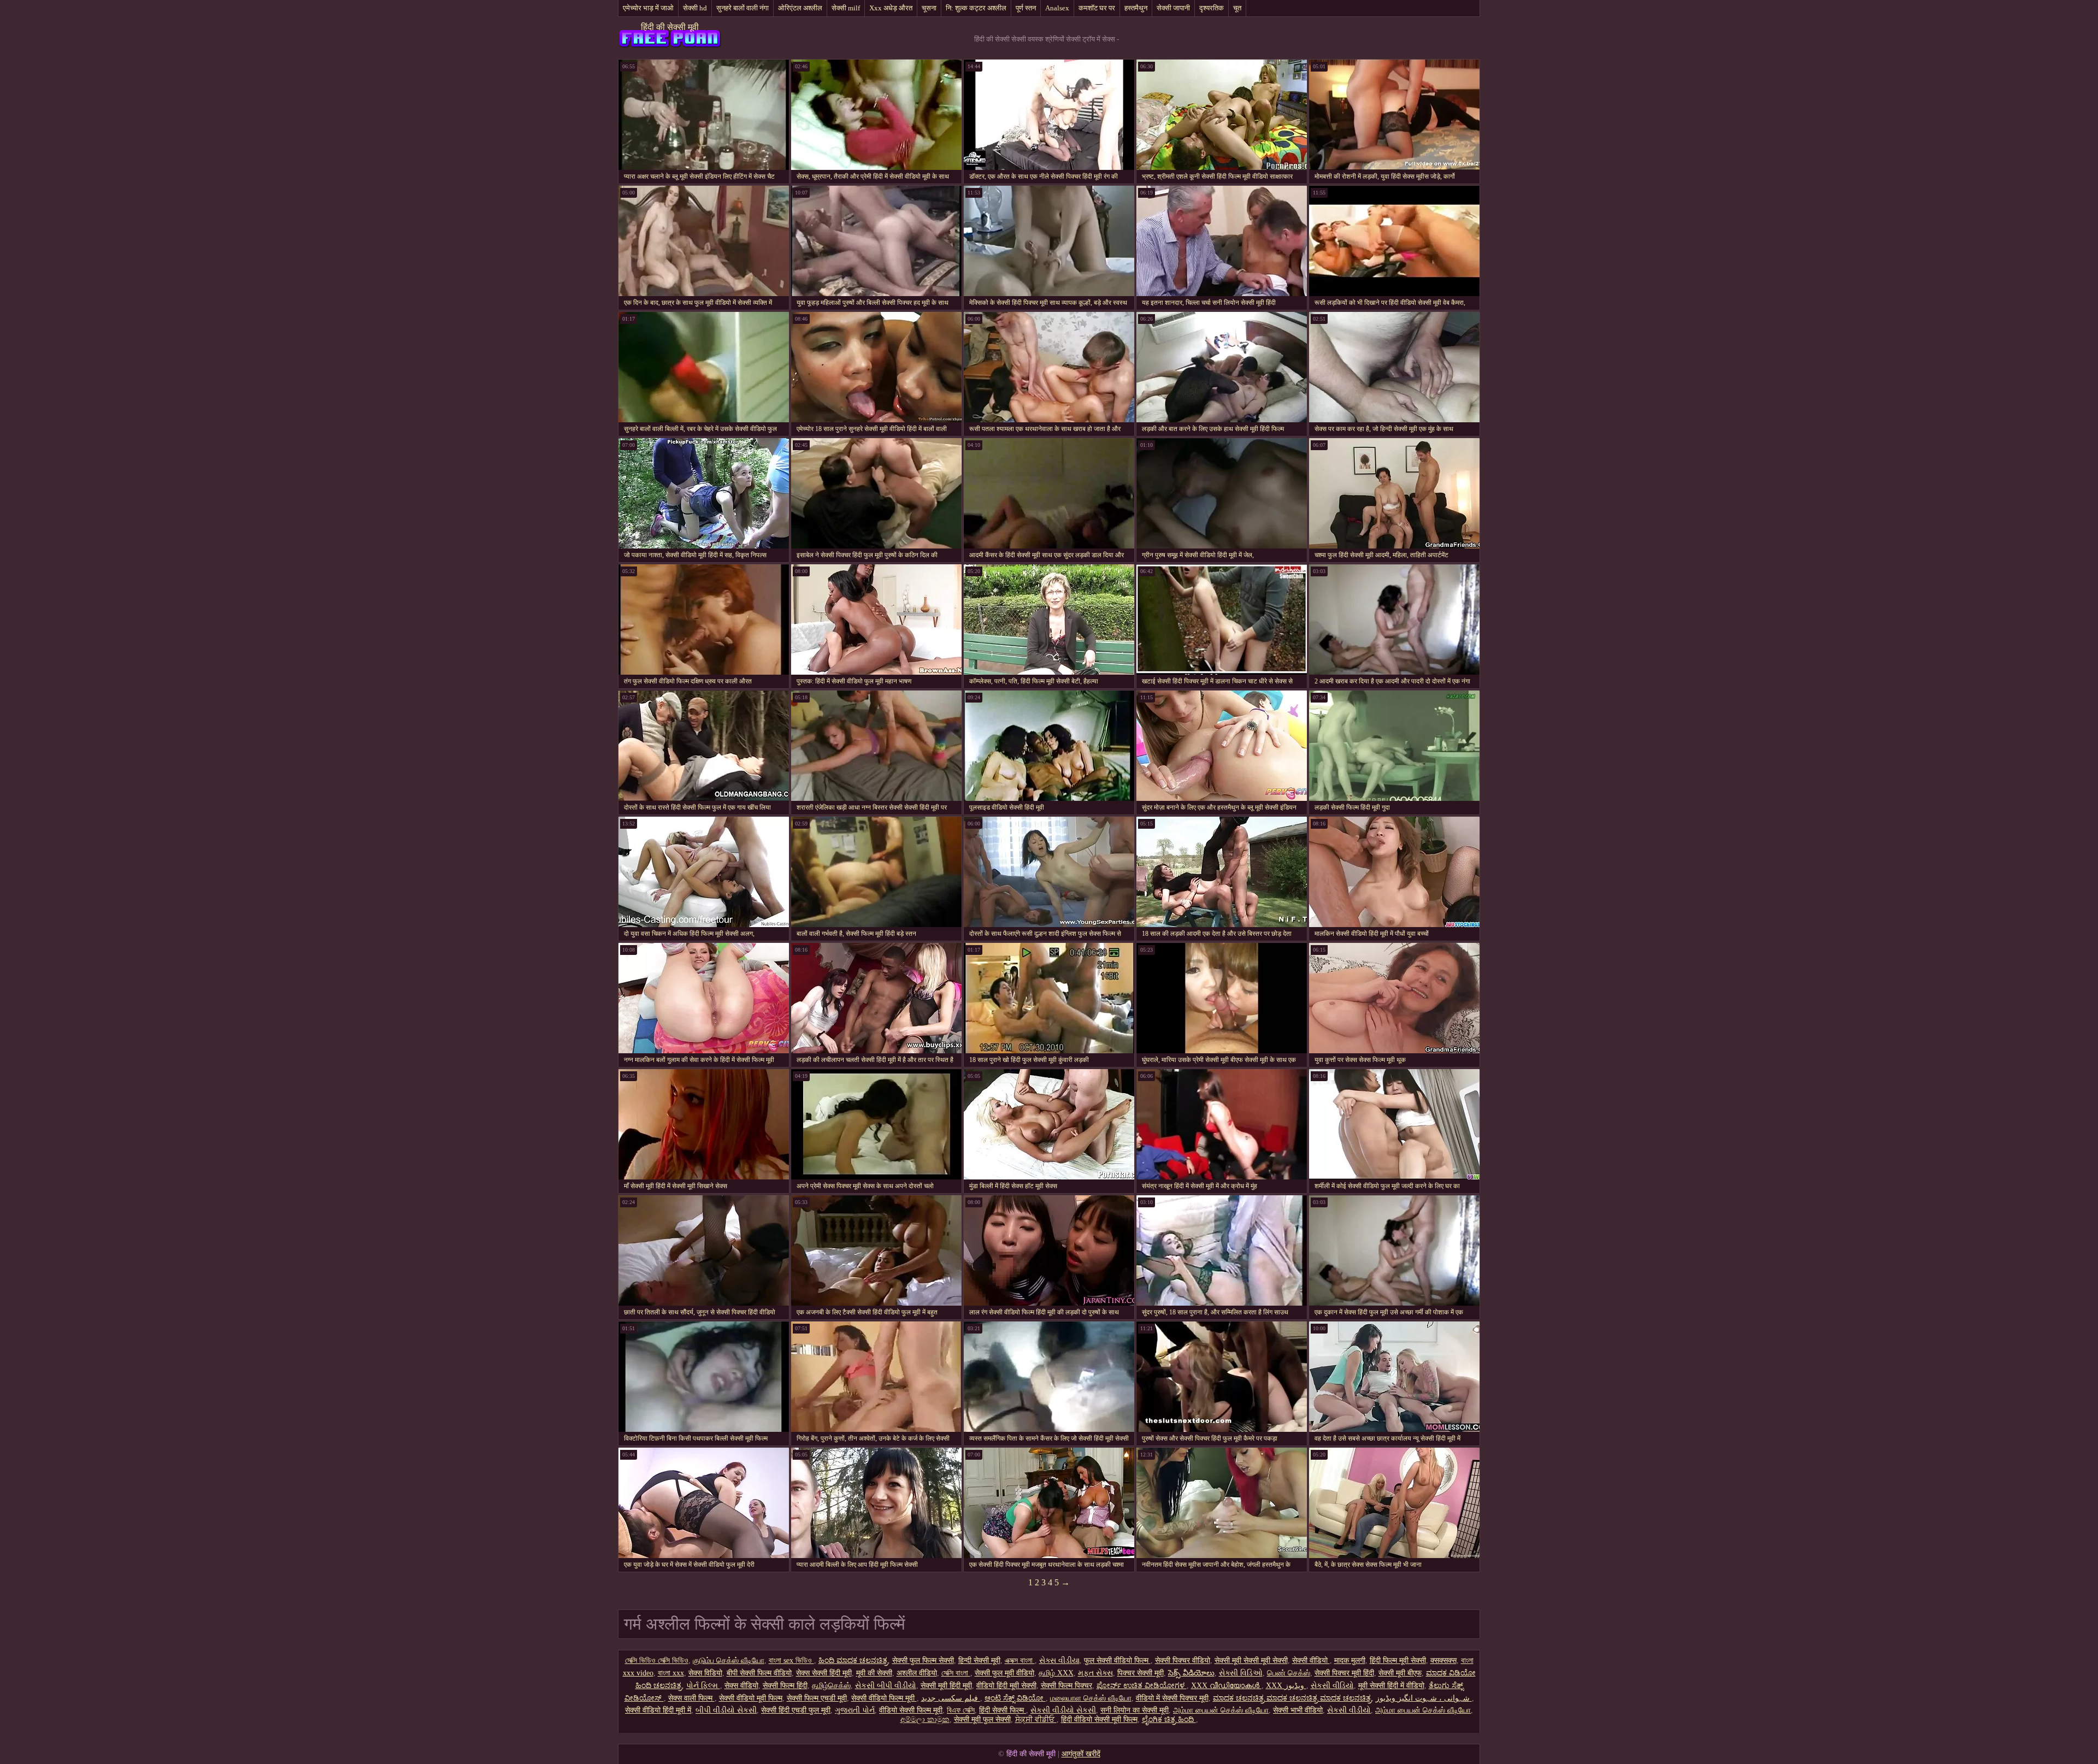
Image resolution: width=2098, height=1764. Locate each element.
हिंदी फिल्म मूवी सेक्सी (1398, 1660)
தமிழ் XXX (1056, 1673)
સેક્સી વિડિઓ (1241, 1673)
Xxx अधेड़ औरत (891, 8)
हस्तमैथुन (1136, 8)
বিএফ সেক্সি (961, 1710)
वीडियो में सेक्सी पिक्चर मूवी (1172, 1698)
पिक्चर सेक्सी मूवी (1141, 1673)
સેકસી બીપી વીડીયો (886, 1686)
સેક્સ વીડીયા (1059, 1660)
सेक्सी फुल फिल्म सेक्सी (923, 1660)
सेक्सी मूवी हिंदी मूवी (946, 1686)
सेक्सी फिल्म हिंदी (785, 1686)
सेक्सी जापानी (1173, 8)
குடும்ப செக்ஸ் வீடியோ (729, 1660)
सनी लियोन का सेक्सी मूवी (1135, 1710)
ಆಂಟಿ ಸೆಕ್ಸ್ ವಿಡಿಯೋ (1015, 1698)
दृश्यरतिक (1212, 8)
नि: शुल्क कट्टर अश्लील (976, 8)
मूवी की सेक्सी (874, 1673)
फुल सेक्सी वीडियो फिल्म (1117, 1660)
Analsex (1057, 8)
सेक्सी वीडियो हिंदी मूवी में (658, 1710)
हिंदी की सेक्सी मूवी (670, 27)
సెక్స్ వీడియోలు (1191, 1673)
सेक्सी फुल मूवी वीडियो (1004, 1673)
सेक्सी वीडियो (1311, 1660)
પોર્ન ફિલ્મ (703, 1686)
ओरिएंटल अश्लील (800, 8)
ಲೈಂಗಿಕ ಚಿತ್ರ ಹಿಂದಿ (1169, 1719)
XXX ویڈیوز (1286, 1686)
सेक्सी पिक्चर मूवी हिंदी (1344, 1673)
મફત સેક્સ (1095, 1673)
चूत (1237, 8)
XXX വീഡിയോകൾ (1226, 1686)
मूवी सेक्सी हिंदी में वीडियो (1391, 1686)
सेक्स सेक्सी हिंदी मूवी (824, 1673)
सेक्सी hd (695, 8)
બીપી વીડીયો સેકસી (726, 1710)
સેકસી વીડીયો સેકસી (1063, 1710)
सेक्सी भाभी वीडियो (1298, 1710)
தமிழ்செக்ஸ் (831, 1686)
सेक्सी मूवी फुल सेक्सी (982, 1719)
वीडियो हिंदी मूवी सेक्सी (1006, 1686)
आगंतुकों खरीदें (1081, 1754)
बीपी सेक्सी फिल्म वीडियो (759, 1673)
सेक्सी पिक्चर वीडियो (1183, 1660)
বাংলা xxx (671, 1673)
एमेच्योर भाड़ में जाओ (648, 8)
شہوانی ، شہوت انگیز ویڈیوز (1424, 1698)
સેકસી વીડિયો (1332, 1686)
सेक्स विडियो (705, 1673)
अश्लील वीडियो (917, 1673)
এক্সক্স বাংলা (1020, 1660)
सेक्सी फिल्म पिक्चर (1066, 1686)
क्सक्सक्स (1443, 1660)
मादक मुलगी (1350, 1660)
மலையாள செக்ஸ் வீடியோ (1091, 1698)
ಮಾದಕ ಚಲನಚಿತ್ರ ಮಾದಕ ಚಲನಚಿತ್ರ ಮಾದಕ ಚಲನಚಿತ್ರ (1292, 1698)
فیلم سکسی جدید (951, 1698)
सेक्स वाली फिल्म (691, 1698)
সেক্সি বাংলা (956, 1673)
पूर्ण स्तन (1026, 8)
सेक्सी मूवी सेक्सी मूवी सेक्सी (1251, 1660)
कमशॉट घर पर (1097, 8)
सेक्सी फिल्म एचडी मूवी (817, 1698)
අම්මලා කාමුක (925, 1719)
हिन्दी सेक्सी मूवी (979, 1660)
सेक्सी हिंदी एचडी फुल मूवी (796, 1710)
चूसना (929, 8)
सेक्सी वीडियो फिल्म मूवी (884, 1698)
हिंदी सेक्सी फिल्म (1003, 1710)
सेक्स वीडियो (741, 1686)
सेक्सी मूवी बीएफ (1400, 1673)
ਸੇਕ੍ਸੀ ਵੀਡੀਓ (1036, 1719)
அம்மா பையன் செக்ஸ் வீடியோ (1221, 1710)
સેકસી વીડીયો (1349, 1710)
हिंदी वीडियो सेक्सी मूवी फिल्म (1099, 1719)
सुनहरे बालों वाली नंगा (742, 8)
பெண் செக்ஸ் (1289, 1673)
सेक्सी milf (846, 8)
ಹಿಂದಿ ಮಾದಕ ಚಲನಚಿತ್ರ (853, 1660)
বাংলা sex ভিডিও (791, 1660)
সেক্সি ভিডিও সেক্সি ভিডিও (657, 1660)
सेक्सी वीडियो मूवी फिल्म (751, 1698)
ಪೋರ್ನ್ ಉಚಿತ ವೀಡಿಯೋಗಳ (1142, 1686)
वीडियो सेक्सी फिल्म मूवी (911, 1710)
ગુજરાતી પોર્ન (855, 1710)
